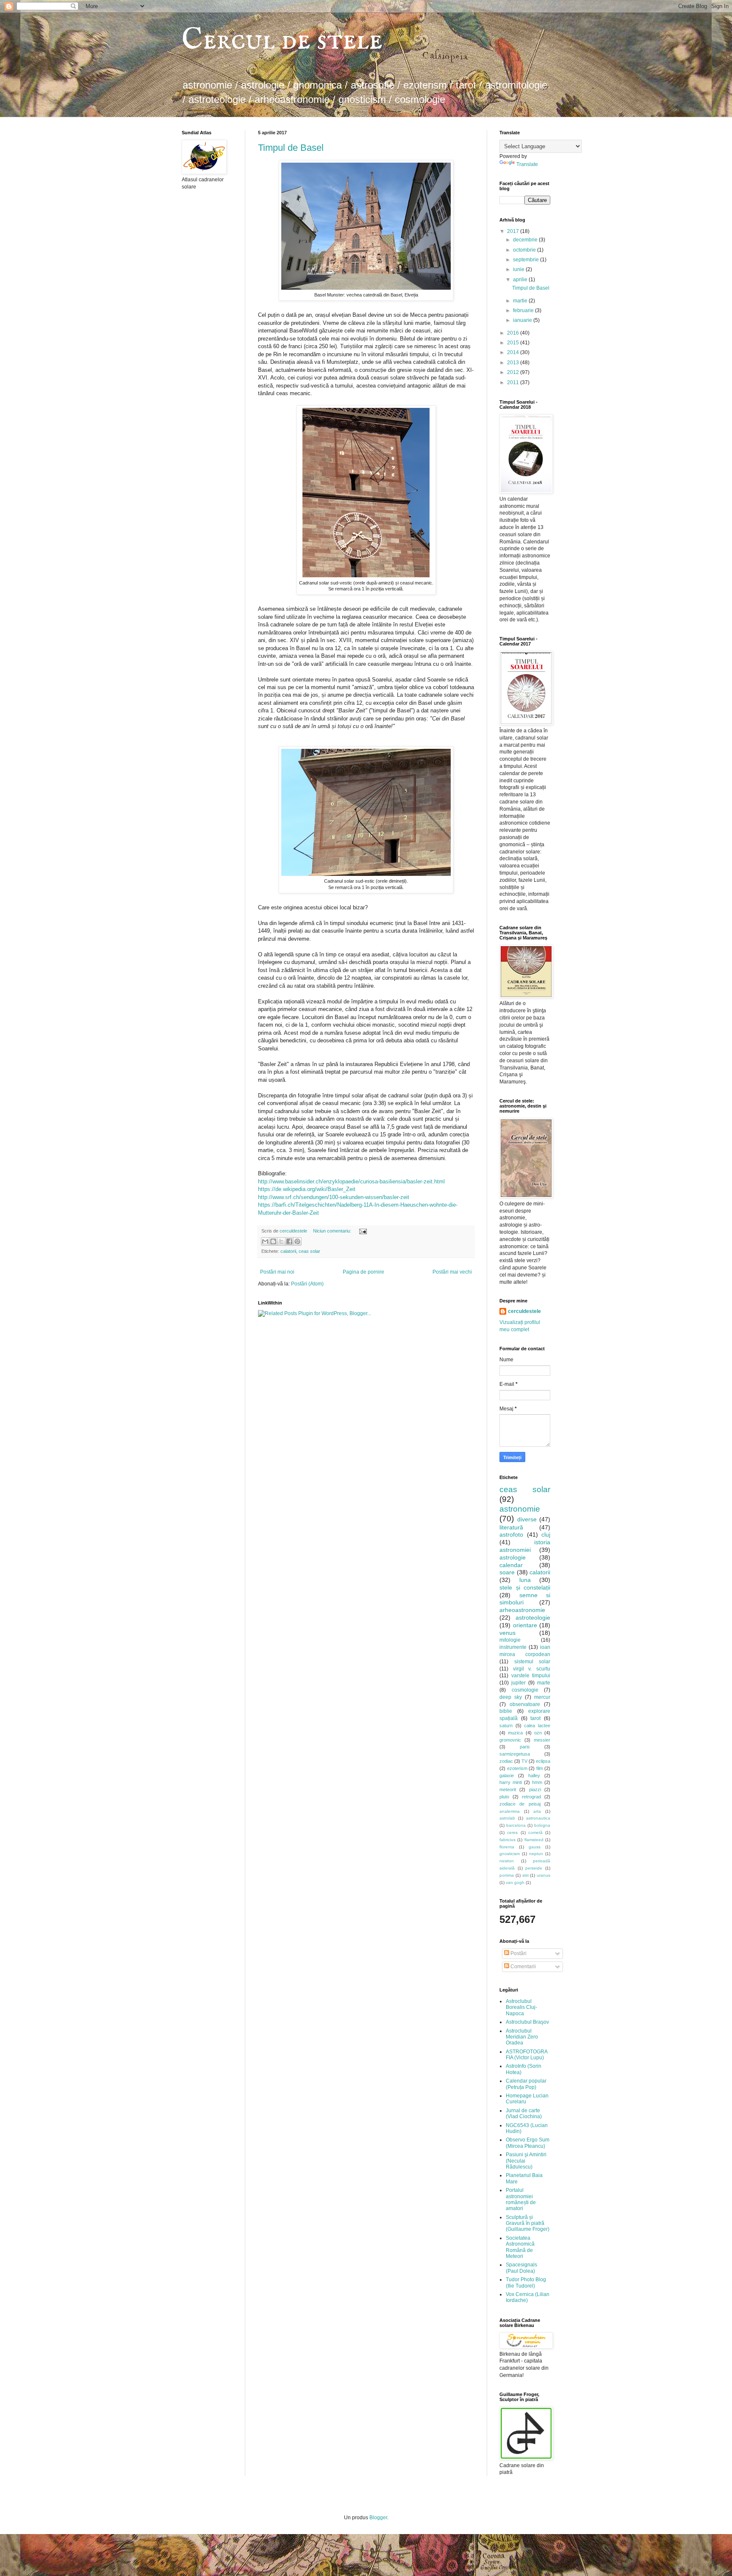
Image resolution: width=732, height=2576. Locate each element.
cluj (546, 1535)
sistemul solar (532, 1662)
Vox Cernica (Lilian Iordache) (528, 2297)
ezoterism (517, 1768)
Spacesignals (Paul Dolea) (521, 2268)
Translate (527, 164)
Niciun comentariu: (333, 1231)
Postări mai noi (277, 1272)
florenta (507, 1847)
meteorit (508, 1789)
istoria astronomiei (525, 1546)
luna (525, 1580)
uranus (543, 1875)
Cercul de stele (282, 41)
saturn (506, 1726)
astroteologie (533, 1618)
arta (537, 1811)
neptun (536, 1854)
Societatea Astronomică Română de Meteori (520, 2247)
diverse (527, 1519)
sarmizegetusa (515, 1754)
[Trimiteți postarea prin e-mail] (362, 1231)
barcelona (516, 1825)
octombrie (525, 250)
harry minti (511, 1782)
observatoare (525, 1704)
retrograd (531, 1797)
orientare (525, 1625)
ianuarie (523, 320)
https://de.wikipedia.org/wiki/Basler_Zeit (307, 1189)
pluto (504, 1797)
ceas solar (309, 1251)
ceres (512, 1832)
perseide (534, 1868)
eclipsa (543, 1761)
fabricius (507, 1840)
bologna (542, 1825)
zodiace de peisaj (520, 1804)
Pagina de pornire (363, 1272)
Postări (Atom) (307, 1284)
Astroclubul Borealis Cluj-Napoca (521, 2007)
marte (544, 1683)
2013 (514, 363)
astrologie (513, 1557)
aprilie (521, 280)
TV (524, 1761)
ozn (538, 1733)
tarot (535, 1718)
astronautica (538, 1818)
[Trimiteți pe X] (281, 1241)
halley (534, 1776)
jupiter (518, 1683)
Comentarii (523, 1967)
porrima (507, 1875)
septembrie (527, 260)
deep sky (511, 1697)
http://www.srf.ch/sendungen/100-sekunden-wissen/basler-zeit (334, 1197)
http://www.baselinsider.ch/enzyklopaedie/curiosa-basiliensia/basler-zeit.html (351, 1181)
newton (507, 1861)
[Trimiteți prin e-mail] (265, 1241)
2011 (514, 382)
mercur (542, 1697)
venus (507, 1633)
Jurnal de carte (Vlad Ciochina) (524, 2113)
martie (521, 301)
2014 (514, 352)
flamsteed (534, 1840)
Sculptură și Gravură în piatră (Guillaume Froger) (528, 2223)
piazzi (535, 1789)
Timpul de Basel (291, 148)
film (540, 1768)
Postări (518, 1953)
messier (542, 1740)
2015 (514, 343)
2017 (514, 231)
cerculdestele (294, 1231)
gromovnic (510, 1740)
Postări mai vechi (452, 1272)
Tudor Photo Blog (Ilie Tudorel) (526, 2282)
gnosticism (510, 1854)
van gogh (515, 1882)
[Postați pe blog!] (273, 1241)
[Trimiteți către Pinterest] (297, 1241)
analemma (510, 1811)
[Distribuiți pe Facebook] (289, 1241)
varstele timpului (531, 1676)
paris (525, 1747)
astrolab (507, 1818)
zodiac (506, 1761)
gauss (535, 1847)
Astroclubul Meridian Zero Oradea (522, 2037)
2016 (514, 333)
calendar (511, 1565)
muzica (515, 1733)
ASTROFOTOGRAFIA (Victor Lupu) (527, 2055)
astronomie (520, 1509)
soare (507, 1572)
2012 (514, 372)
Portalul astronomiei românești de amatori (521, 2199)
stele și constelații (525, 1587)
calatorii (288, 1251)
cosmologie (525, 1690)
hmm (537, 1782)
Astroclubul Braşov (527, 2022)
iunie (519, 269)
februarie (524, 310)
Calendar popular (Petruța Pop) (526, 2084)
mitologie (510, 1640)
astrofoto (511, 1535)
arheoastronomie (522, 1610)
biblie (506, 1711)
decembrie (526, 240)
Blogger (378, 2518)
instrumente (513, 1647)
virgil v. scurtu (532, 1669)
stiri (525, 1875)
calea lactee (537, 1726)
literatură (511, 1527)
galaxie (507, 1776)
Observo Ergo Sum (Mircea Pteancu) (528, 2143)
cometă (535, 1832)
